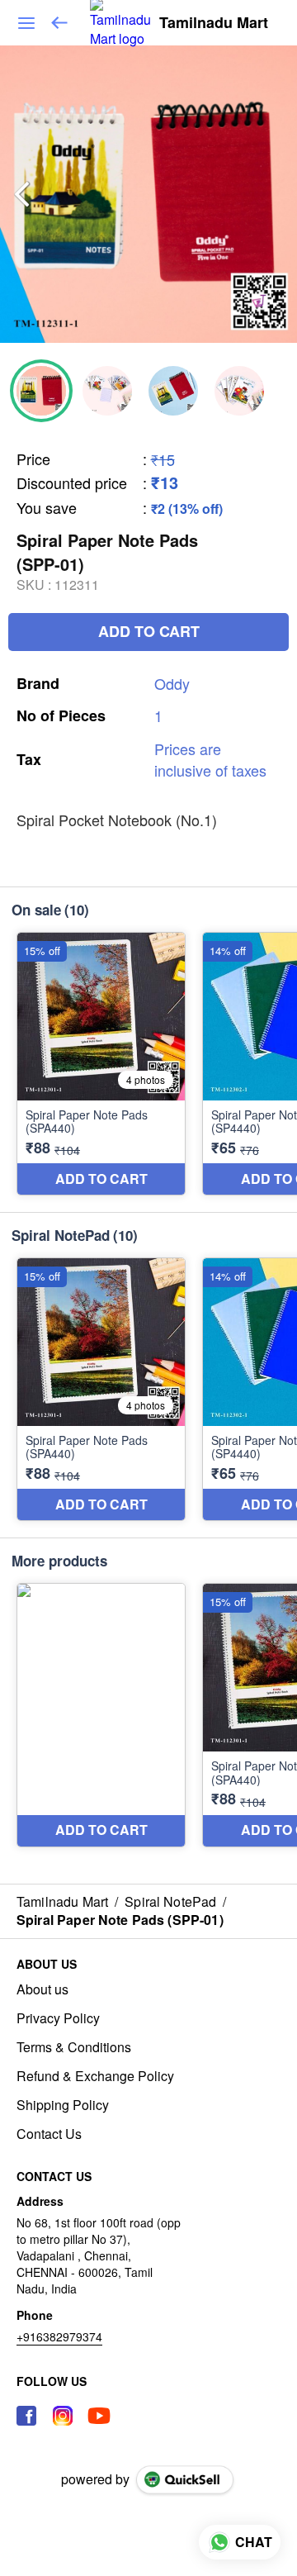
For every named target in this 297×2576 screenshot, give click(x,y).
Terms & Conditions (74, 2047)
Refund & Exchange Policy (95, 2076)
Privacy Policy (58, 2018)
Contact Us (49, 2134)
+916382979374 (59, 2336)
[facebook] (26, 2416)
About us (42, 1989)
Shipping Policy (63, 2105)
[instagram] (63, 2416)
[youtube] (99, 2416)
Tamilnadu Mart (214, 23)
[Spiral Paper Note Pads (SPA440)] (101, 1064)
